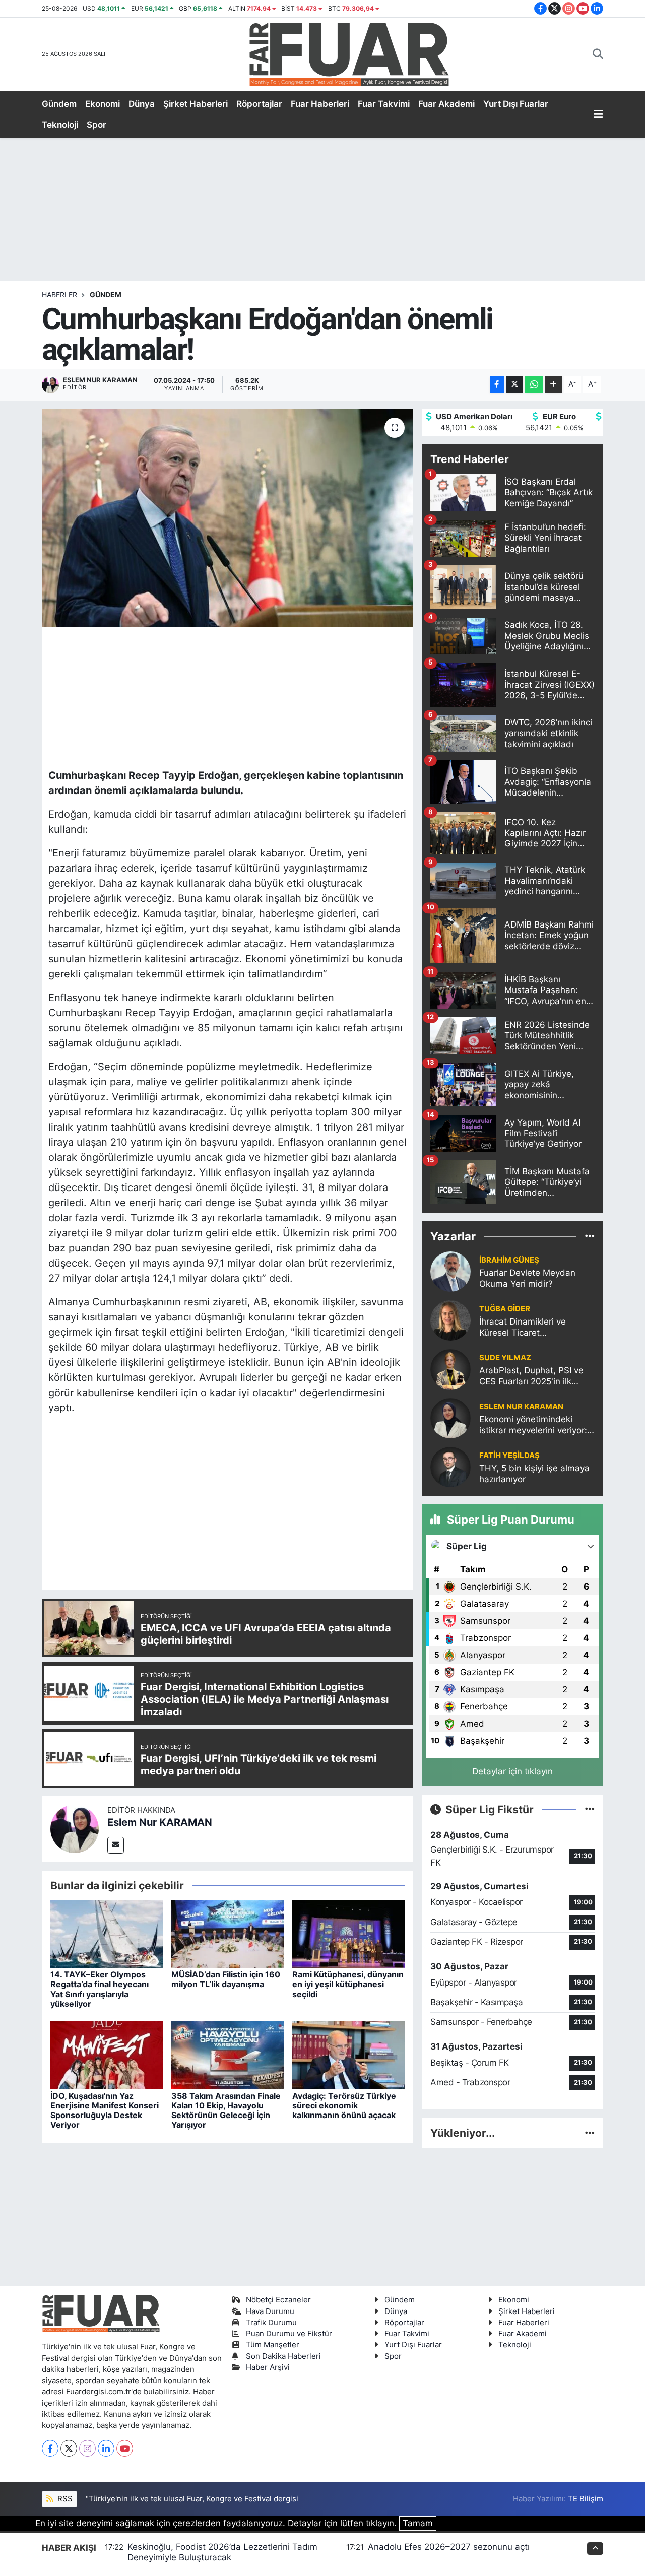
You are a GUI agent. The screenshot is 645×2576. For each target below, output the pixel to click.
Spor (96, 125)
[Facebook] (50, 2448)
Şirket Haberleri (196, 104)
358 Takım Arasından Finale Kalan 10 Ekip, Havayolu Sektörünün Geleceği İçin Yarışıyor (226, 2110)
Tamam (418, 2523)
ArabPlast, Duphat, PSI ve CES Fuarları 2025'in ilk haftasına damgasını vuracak (531, 1376)
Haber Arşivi (268, 2367)
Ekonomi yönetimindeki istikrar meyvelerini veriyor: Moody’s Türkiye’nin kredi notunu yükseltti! (533, 1425)
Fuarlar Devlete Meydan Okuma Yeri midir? (527, 1278)
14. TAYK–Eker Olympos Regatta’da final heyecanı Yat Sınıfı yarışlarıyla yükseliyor (100, 1989)
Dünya (142, 104)
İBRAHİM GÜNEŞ (509, 1260)
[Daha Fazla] (554, 385)
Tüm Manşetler (273, 2345)
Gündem (59, 104)
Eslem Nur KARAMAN (160, 1822)
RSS (64, 2499)
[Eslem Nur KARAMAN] (75, 1828)
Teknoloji (60, 125)
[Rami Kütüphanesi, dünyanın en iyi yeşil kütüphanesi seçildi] (348, 1934)
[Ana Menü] (598, 115)
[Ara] (598, 54)
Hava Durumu (270, 2311)
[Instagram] (87, 2448)
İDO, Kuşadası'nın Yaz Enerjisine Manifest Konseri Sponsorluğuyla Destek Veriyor (105, 2110)
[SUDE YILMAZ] (450, 1369)
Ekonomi (103, 104)
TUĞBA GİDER (505, 1309)
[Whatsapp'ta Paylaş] (534, 385)
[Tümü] (590, 1236)
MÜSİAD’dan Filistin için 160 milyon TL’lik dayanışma (226, 1979)
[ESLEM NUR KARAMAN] (450, 1418)
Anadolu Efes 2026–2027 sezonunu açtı (449, 2547)
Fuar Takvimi (384, 104)
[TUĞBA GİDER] (450, 1320)
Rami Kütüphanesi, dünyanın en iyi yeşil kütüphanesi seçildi (348, 1984)
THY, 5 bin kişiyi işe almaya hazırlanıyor (534, 1473)
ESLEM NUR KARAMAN (521, 1407)
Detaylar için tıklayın (512, 1771)
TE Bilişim (586, 2499)
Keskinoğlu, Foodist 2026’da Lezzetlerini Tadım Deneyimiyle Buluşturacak (222, 2552)
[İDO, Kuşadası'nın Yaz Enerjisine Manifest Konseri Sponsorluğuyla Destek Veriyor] (107, 2055)
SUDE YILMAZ (505, 1358)
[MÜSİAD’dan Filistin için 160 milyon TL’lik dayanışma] (228, 1934)
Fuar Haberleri (320, 104)
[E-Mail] (116, 1845)
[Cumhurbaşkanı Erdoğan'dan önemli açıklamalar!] (228, 518)
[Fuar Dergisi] (349, 53)
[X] (69, 2448)
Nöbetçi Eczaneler (278, 2300)
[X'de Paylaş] (514, 385)
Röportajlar (259, 104)
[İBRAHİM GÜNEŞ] (450, 1271)
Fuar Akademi (446, 104)
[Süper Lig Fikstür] (590, 1809)
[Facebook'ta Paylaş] (497, 385)
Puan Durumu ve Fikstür (289, 2334)
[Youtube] (125, 2448)
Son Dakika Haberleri (283, 2356)
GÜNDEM (106, 294)
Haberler (59, 294)
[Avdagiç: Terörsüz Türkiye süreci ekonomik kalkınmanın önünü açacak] (348, 2055)
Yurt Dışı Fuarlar (516, 104)
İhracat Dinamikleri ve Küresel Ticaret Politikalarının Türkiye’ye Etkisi (527, 1327)
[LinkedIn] (106, 2448)
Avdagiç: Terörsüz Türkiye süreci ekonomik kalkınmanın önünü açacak (344, 2105)
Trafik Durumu (271, 2323)
